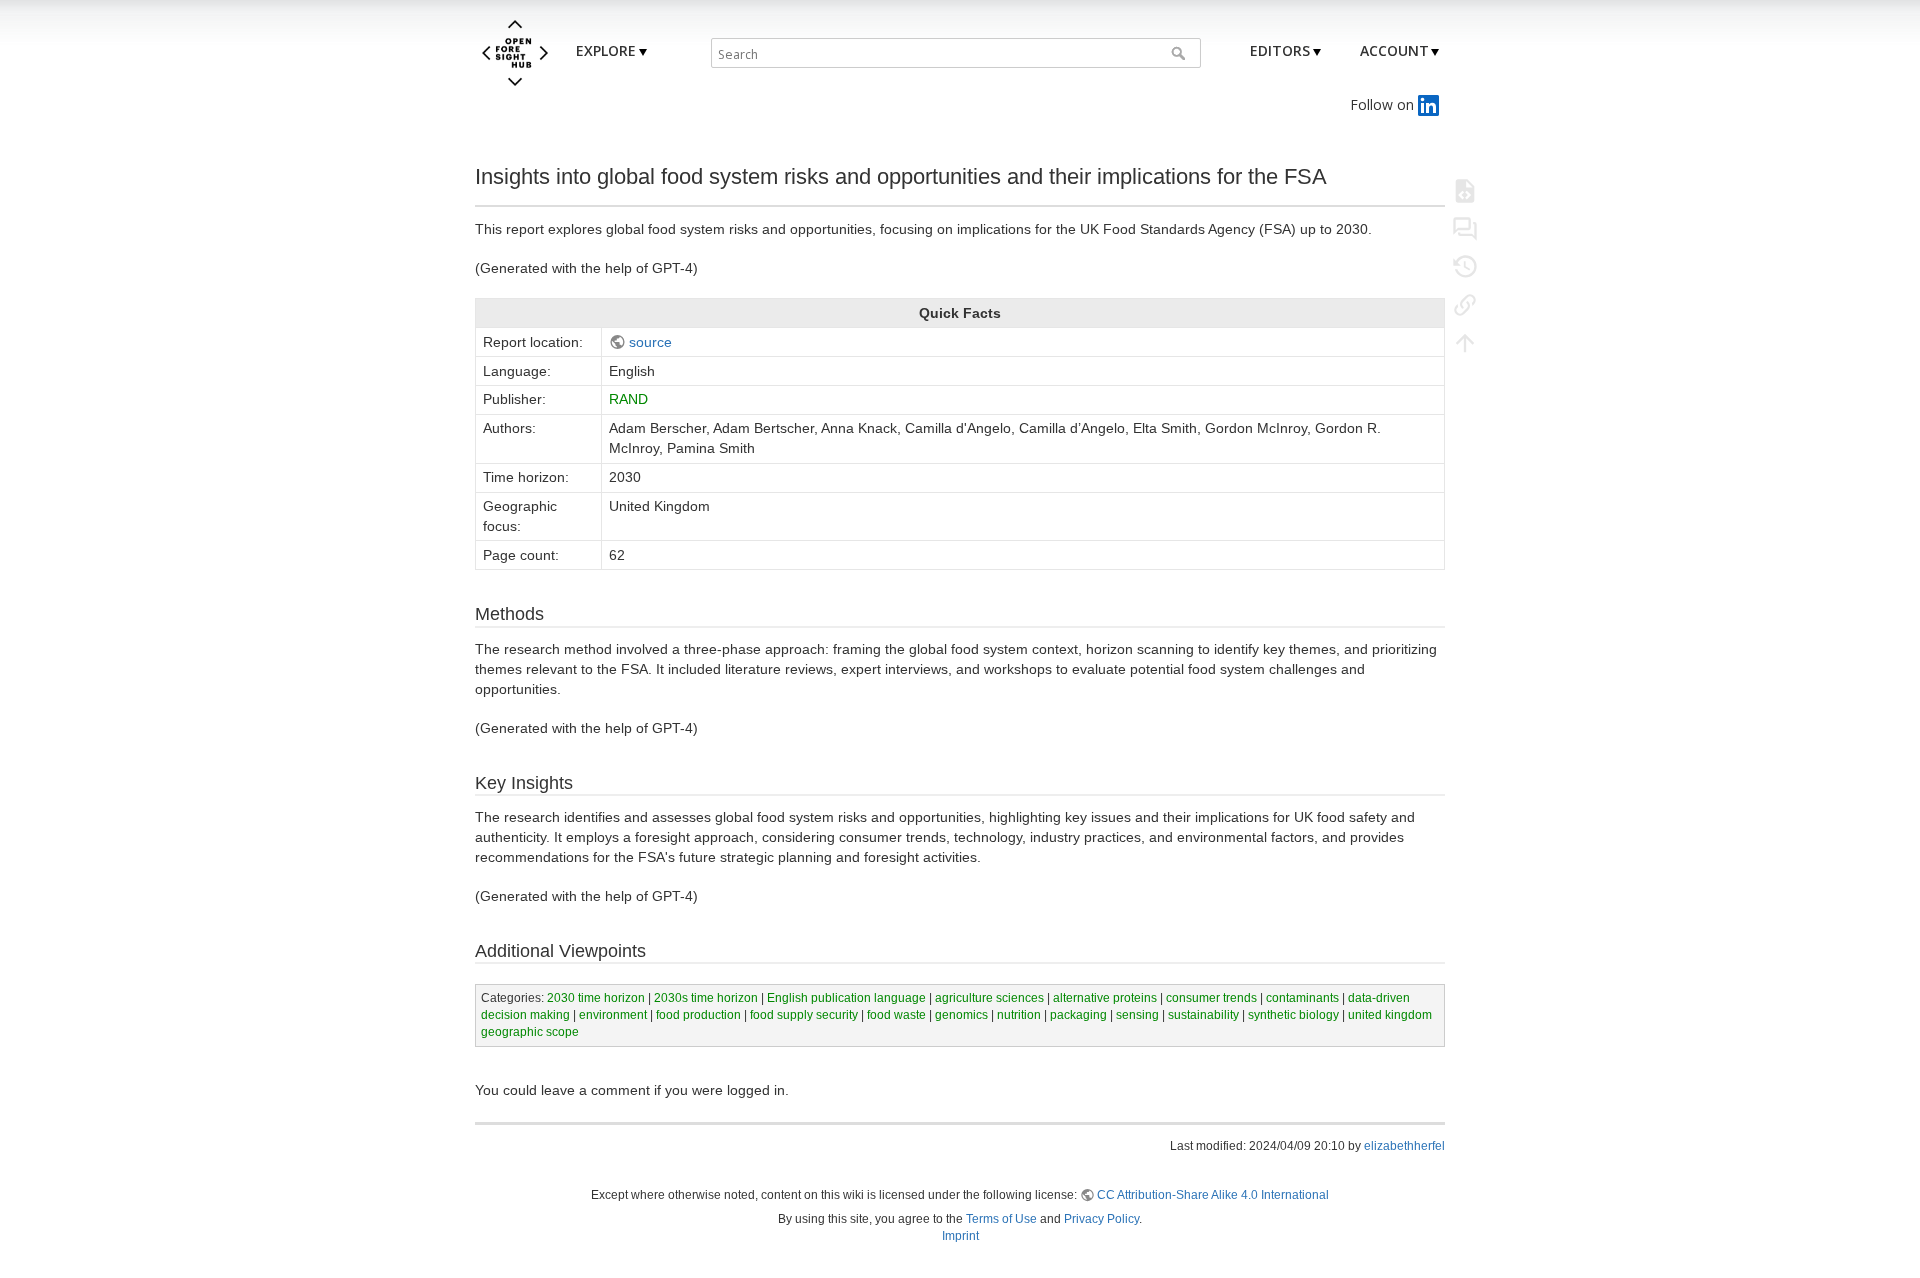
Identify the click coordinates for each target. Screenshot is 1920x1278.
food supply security (804, 1015)
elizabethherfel (1404, 1146)
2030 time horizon (596, 998)
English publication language (846, 998)
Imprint (960, 1236)
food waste (896, 1015)
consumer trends (1211, 998)
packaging (1078, 1015)
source (650, 342)
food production (698, 1015)
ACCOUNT (1394, 50)
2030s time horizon (706, 998)
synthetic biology (1293, 1015)
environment (613, 1015)
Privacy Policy (1101, 1219)
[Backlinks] (1465, 304)
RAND (628, 399)
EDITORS (1280, 50)
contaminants (1302, 998)
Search (1180, 53)
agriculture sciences (989, 998)
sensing (1137, 1015)
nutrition (1019, 1015)
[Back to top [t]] (1465, 342)
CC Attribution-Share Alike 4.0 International (1213, 1195)
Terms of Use (1001, 1219)
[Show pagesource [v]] (1465, 190)
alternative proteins (1105, 998)
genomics (961, 1015)
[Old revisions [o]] (1465, 266)
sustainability (1203, 1015)
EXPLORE (606, 50)
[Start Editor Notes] (1465, 228)
